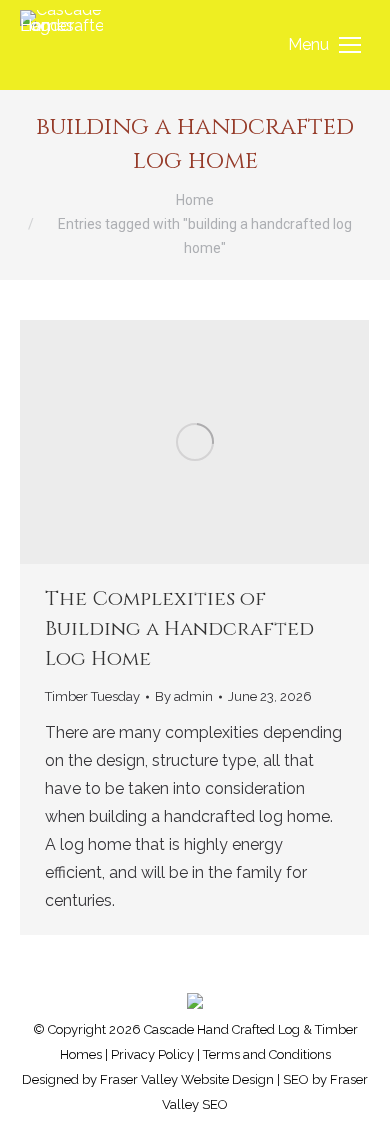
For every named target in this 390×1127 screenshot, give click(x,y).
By (184, 696)
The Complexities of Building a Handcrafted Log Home (179, 628)
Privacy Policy (152, 1054)
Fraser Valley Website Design (187, 1079)
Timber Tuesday (92, 696)
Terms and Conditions (267, 1054)
